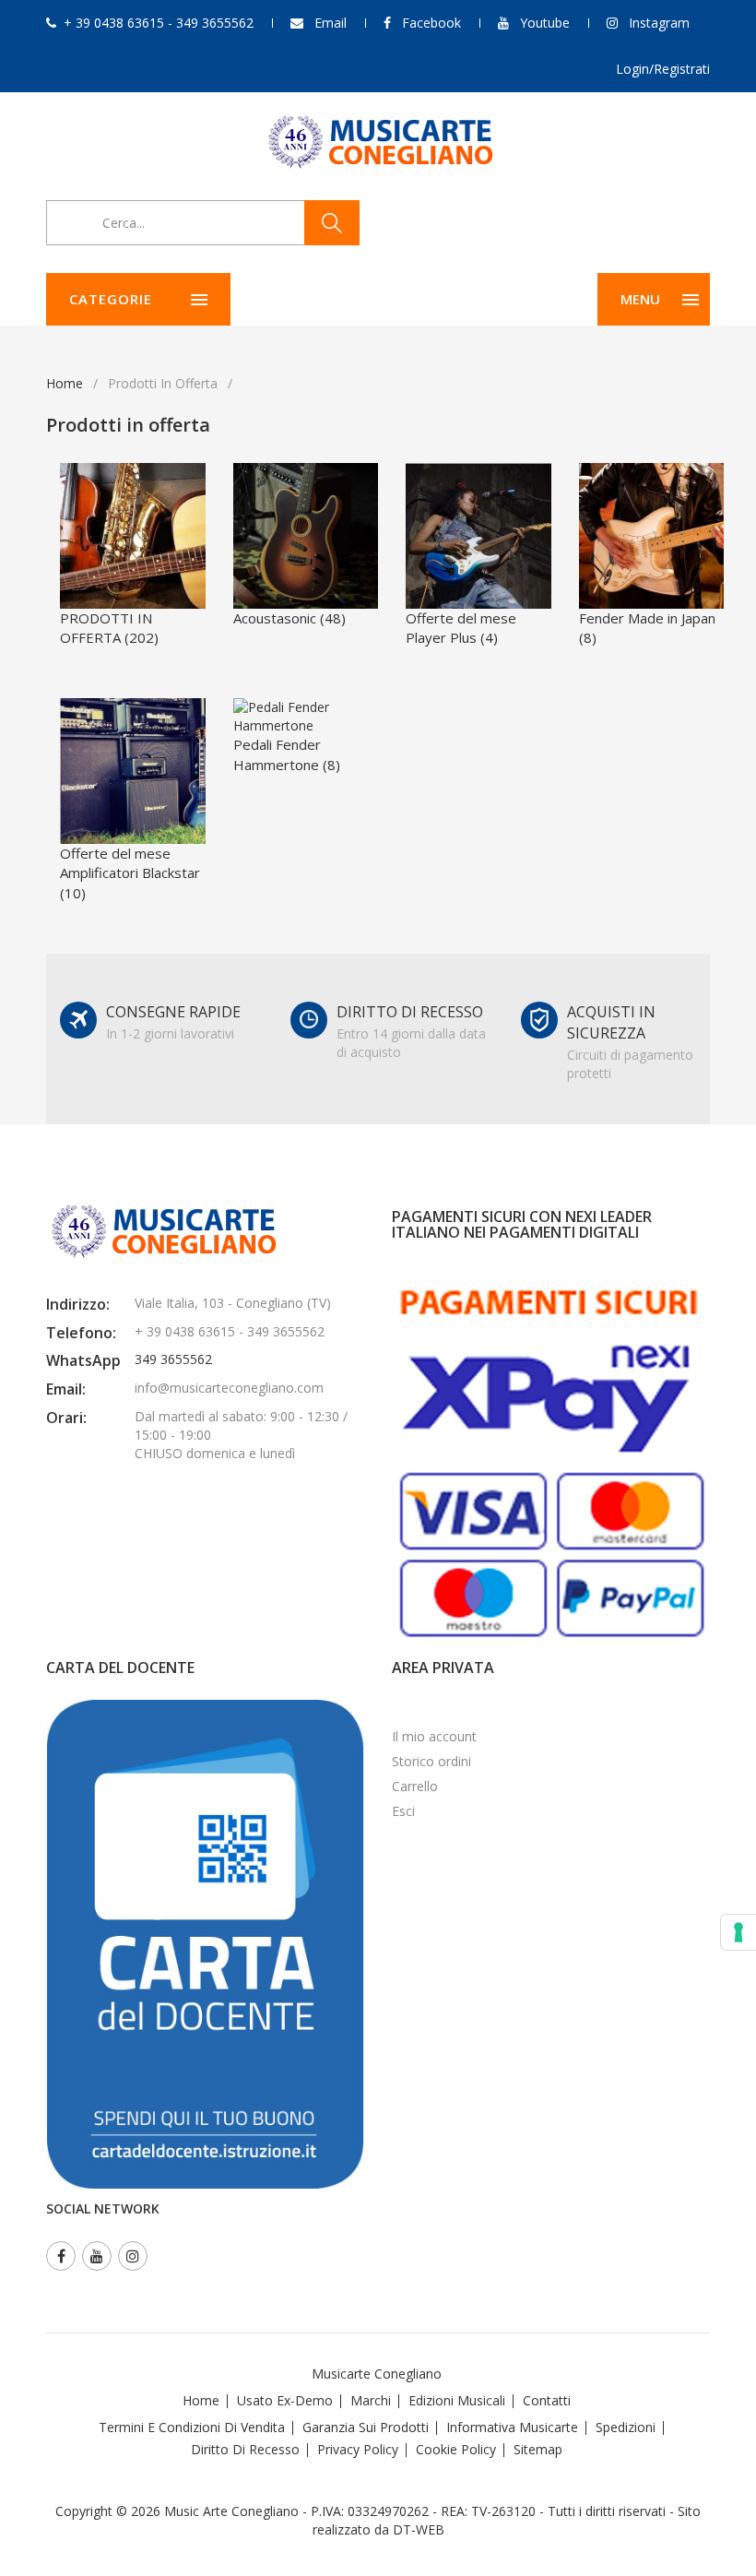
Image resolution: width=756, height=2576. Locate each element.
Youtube (545, 23)
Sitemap (538, 2449)
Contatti (547, 2400)
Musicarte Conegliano (377, 2374)
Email (331, 23)
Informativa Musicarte (512, 2427)
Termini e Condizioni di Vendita (192, 2427)
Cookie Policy (456, 2449)
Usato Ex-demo (285, 2400)
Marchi (371, 2400)
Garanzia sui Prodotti (366, 2427)
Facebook (431, 23)
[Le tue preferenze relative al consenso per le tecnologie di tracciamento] (738, 1932)
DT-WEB (419, 2529)
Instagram (659, 23)
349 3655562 (173, 1359)
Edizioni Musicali (457, 2400)
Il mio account (434, 1736)
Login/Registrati (663, 69)
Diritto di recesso (245, 2449)
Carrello (415, 1786)
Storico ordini (431, 1761)
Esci (403, 1811)
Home (65, 383)
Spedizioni (626, 2427)
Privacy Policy (358, 2449)
